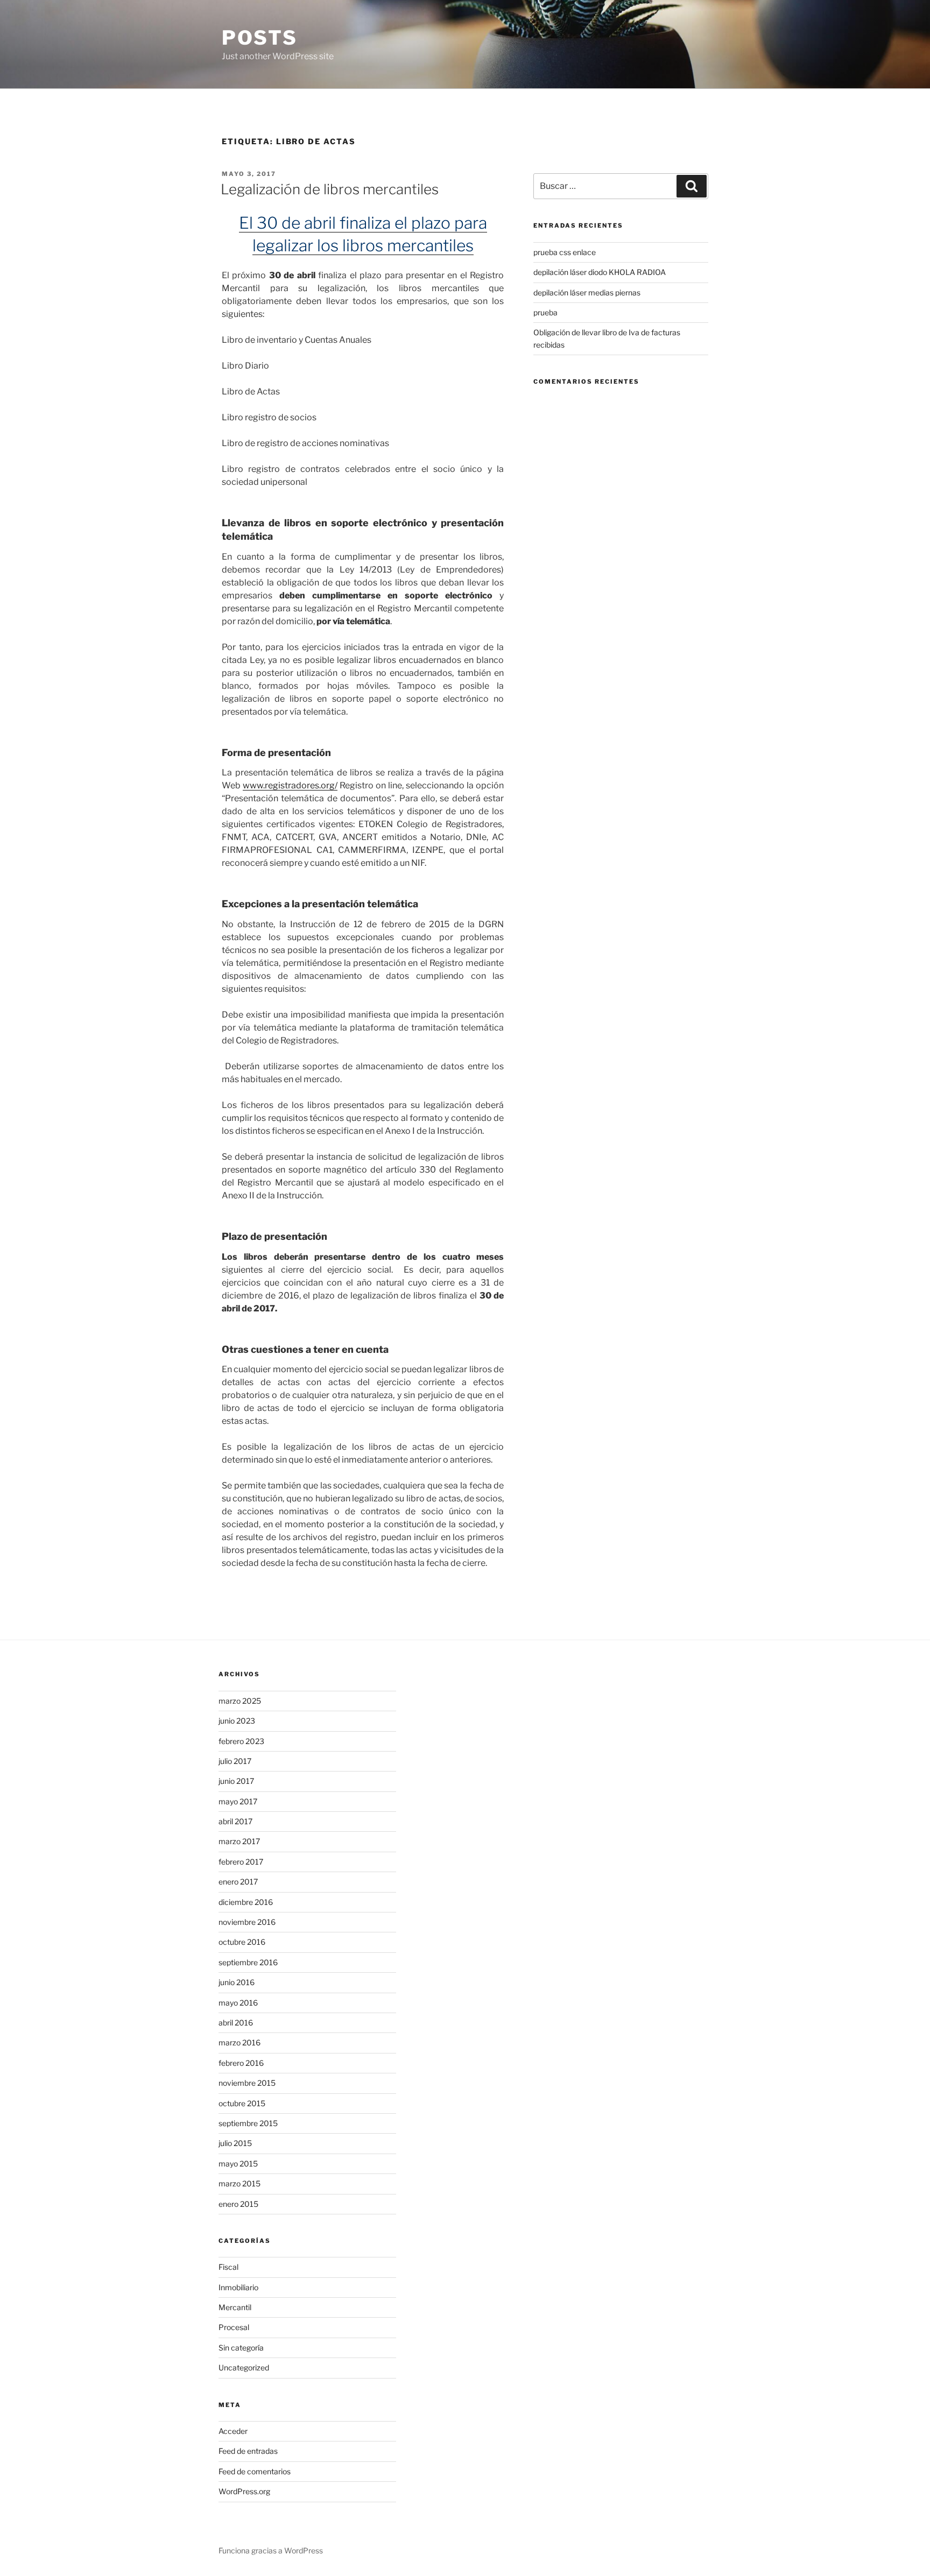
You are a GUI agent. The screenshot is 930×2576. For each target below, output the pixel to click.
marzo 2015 (239, 2183)
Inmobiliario (238, 2287)
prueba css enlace (565, 252)
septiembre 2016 (248, 1962)
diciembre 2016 (246, 1902)
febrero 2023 (241, 1741)
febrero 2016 (241, 2063)
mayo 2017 (238, 1801)
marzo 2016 (239, 2042)
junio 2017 (236, 1781)
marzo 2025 (240, 1701)
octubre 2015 (242, 2103)
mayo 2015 (238, 2164)
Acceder (233, 2431)
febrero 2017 (241, 1862)
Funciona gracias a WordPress (271, 2550)
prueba (545, 312)
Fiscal (228, 2267)
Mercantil (235, 2307)
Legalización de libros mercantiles (330, 189)
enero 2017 (238, 1882)
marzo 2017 (239, 1841)
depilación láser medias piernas (587, 292)
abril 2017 (235, 1821)
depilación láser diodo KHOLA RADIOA (600, 272)
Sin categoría (241, 2348)
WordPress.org (244, 2491)
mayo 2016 (238, 2003)
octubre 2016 (242, 1942)
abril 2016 (236, 2023)
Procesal (234, 2327)
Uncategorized (244, 2367)
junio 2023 (237, 1721)
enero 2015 (238, 2204)
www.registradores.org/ (290, 785)
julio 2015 (235, 2143)
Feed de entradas (248, 2451)
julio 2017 (235, 1761)
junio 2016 (237, 1982)
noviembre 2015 (247, 2083)
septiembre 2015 (248, 2123)
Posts (259, 38)
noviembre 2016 (247, 1922)
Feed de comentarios (255, 2471)
